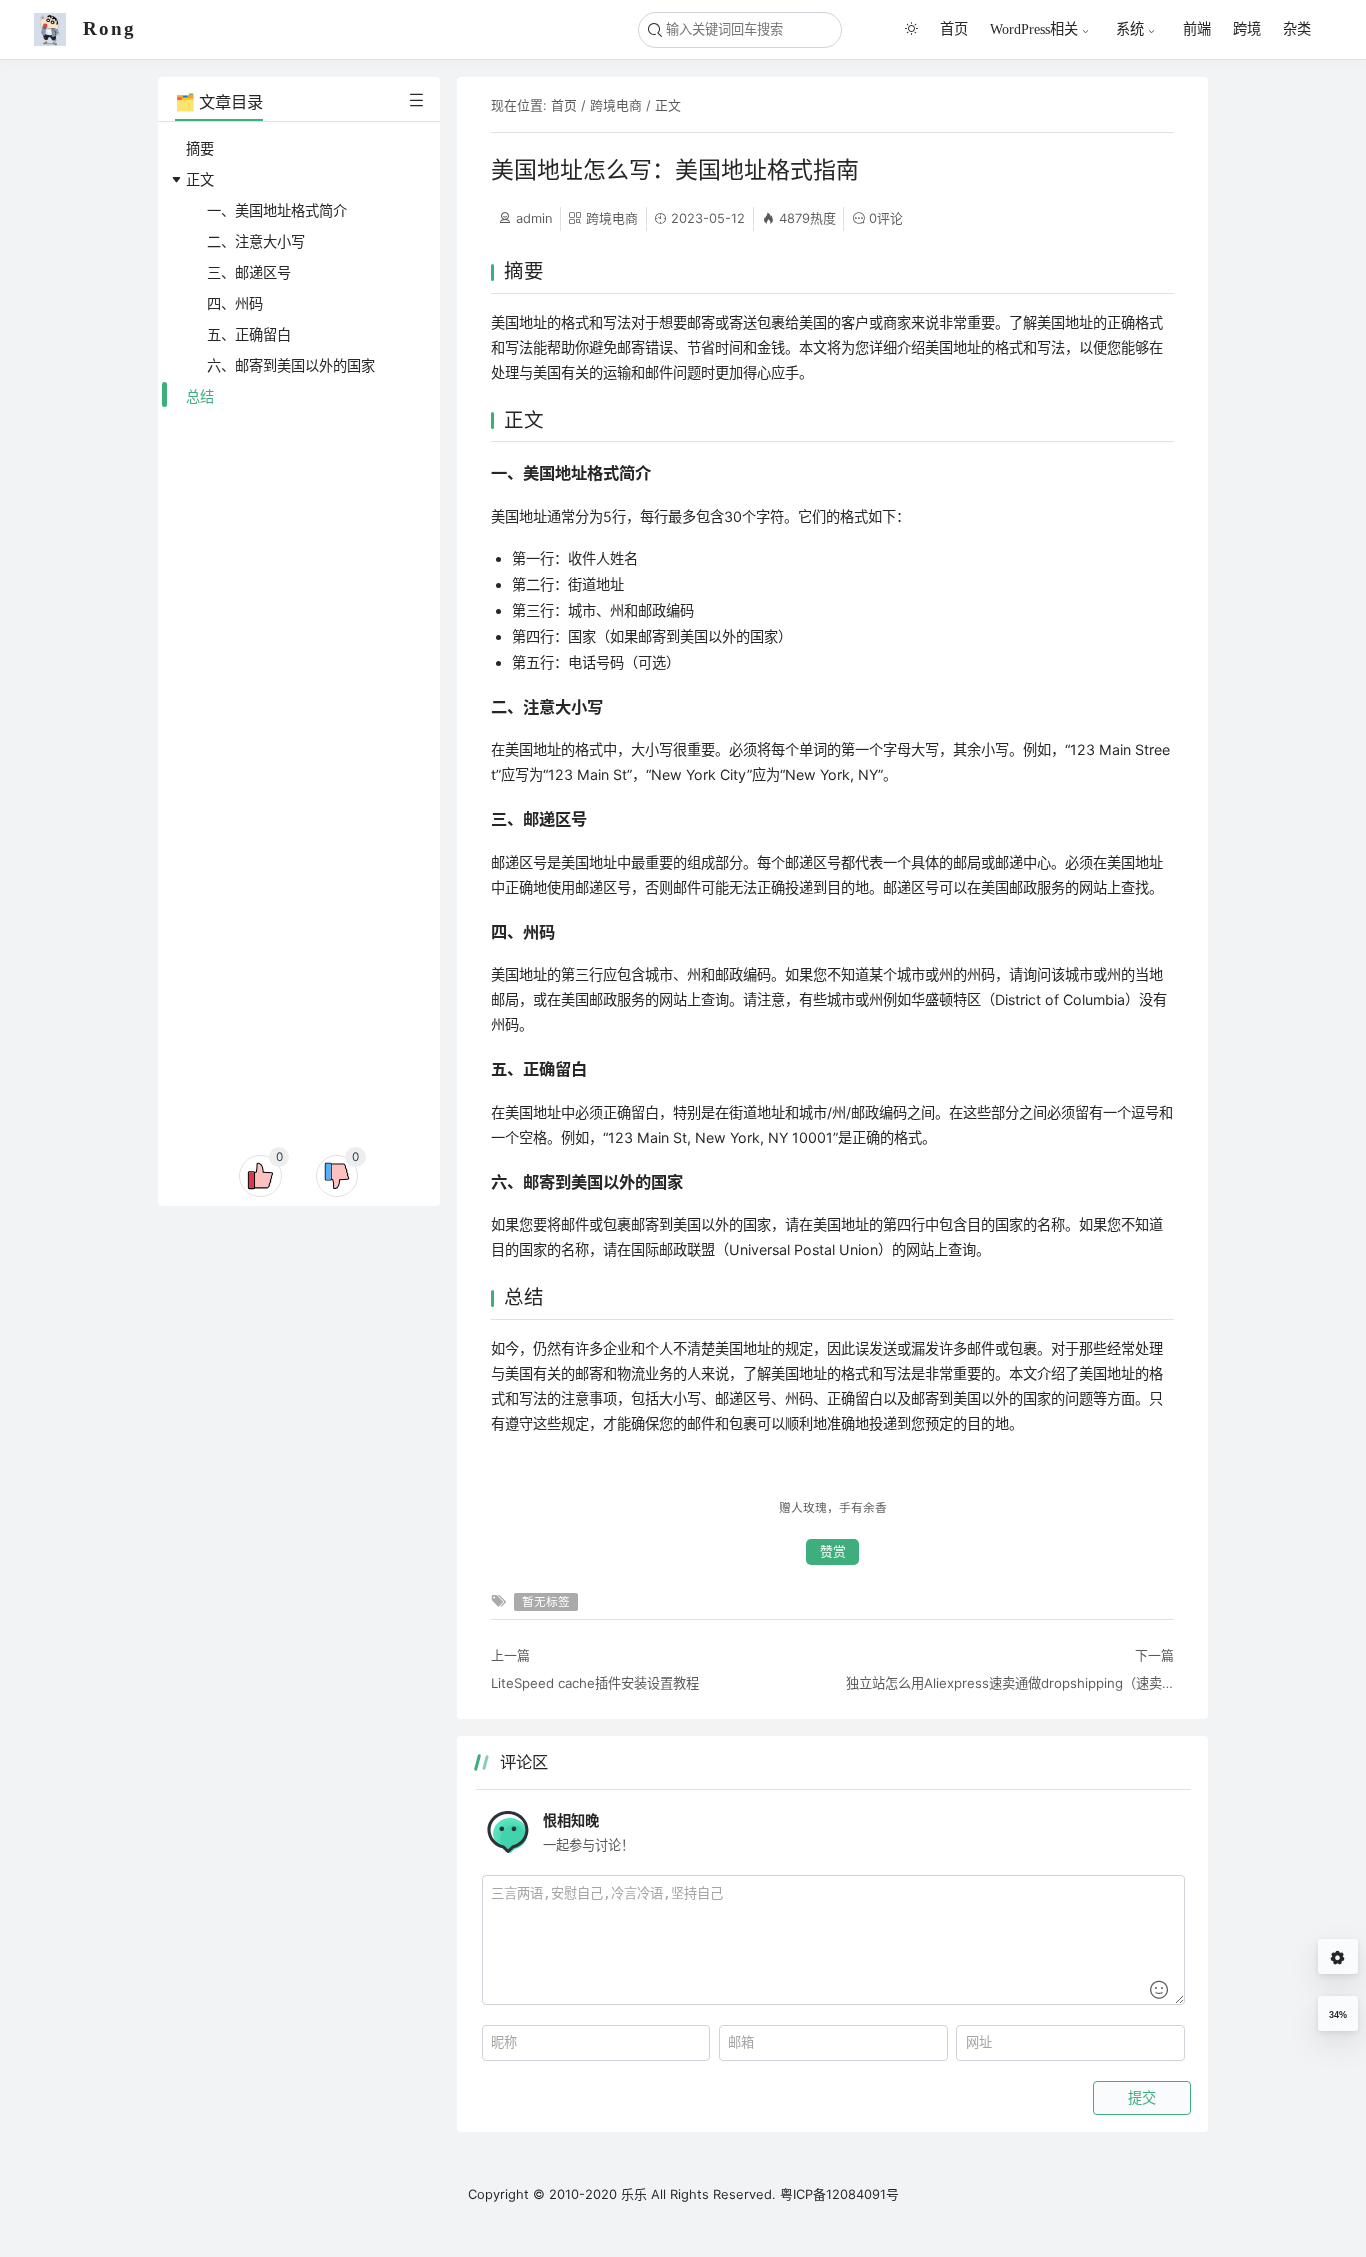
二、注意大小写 (256, 241)
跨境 (1247, 28)
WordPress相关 (1034, 29)
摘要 (200, 148)
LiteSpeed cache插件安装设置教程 (595, 1683)
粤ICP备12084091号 (839, 2194)
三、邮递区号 (249, 272)
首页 (954, 28)
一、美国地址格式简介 (277, 210)
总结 (200, 396)
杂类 (1297, 28)
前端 (1197, 28)
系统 (1130, 29)
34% (1338, 2015)
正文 (200, 179)
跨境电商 (616, 105)
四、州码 (235, 303)
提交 (1142, 2098)
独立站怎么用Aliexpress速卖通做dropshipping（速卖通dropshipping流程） (1010, 1683)
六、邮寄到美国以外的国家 (291, 365)
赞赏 (833, 1551)
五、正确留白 (249, 334)
